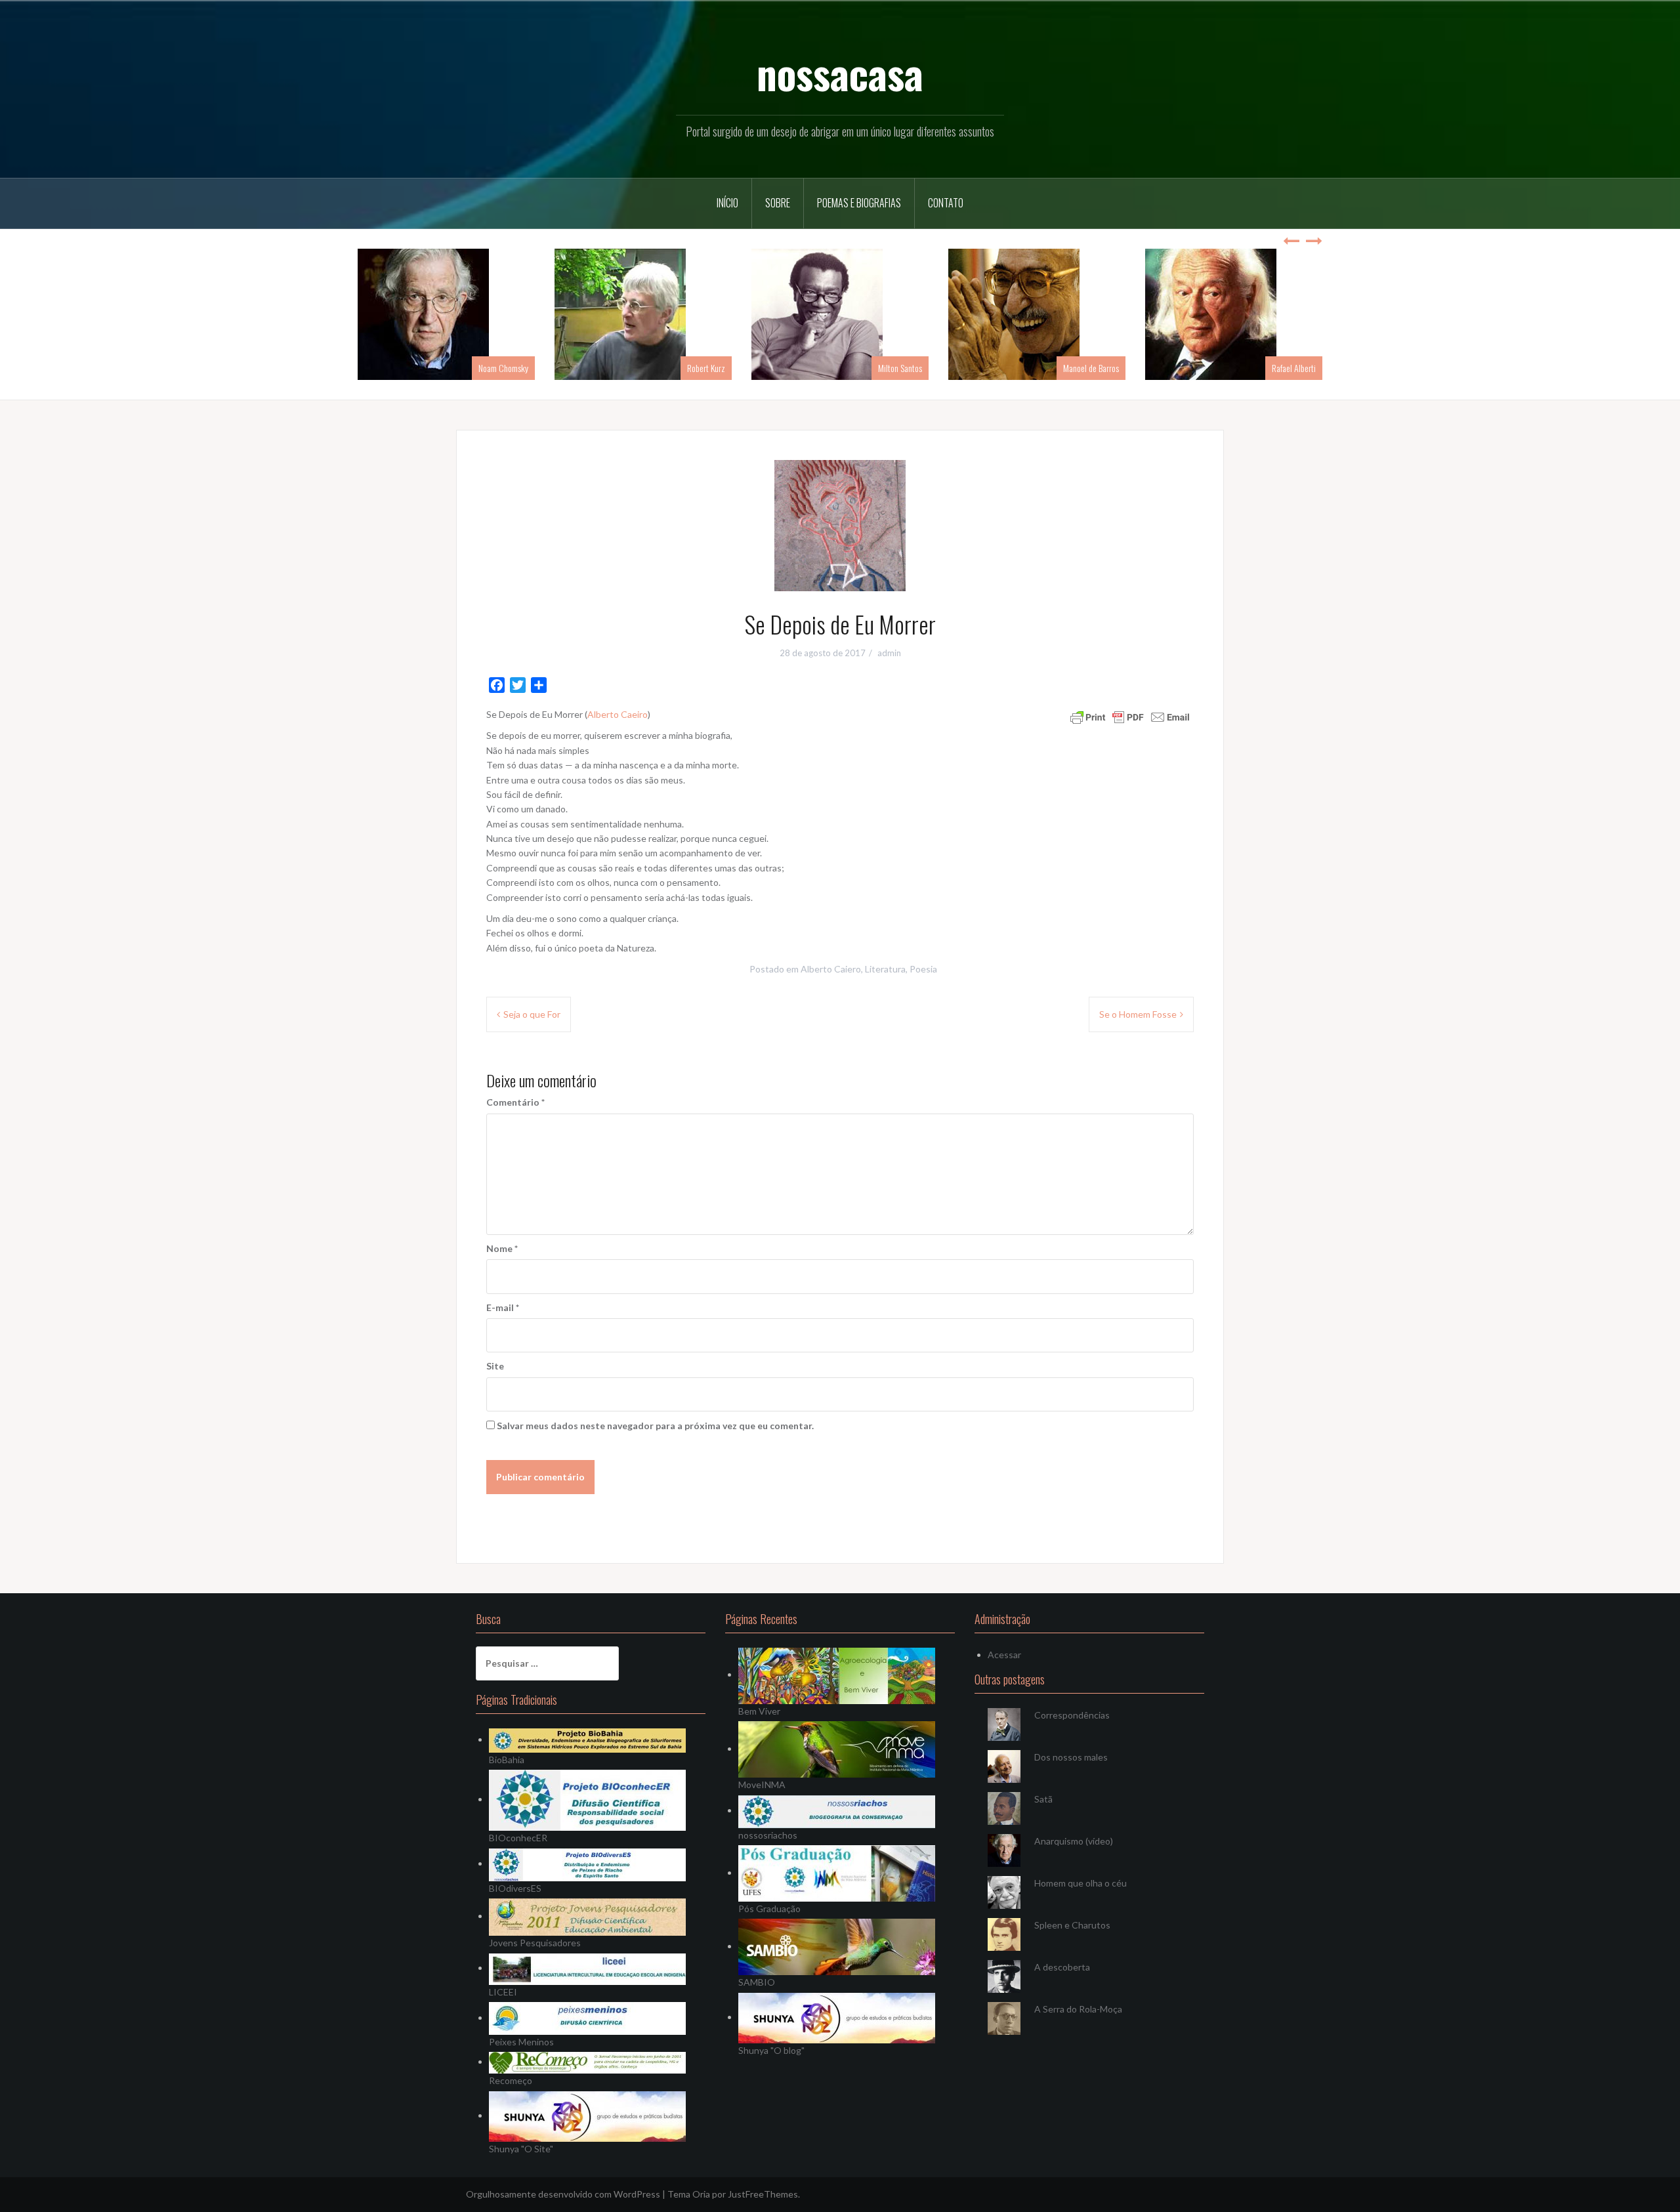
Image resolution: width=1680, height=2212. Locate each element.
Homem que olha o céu (1081, 1883)
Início (727, 203)
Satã (1043, 1799)
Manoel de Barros (1091, 368)
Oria (701, 2194)
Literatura (885, 969)
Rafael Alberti (1294, 368)
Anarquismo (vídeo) (1074, 1841)
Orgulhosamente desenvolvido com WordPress (563, 2194)
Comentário (515, 1102)
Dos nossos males (1071, 1757)
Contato (946, 203)
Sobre (778, 203)
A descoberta (1062, 1967)
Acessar (1004, 1655)
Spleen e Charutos (1072, 1925)
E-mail (503, 1307)
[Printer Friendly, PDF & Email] (1130, 716)
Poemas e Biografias (859, 203)
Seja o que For (532, 1014)
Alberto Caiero (831, 969)
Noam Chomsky (503, 368)
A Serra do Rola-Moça (1078, 2009)
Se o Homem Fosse (1138, 1014)
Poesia (923, 969)
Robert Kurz (706, 368)
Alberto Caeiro (618, 714)
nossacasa (840, 73)
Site (495, 1366)
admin (889, 653)
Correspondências (1072, 1715)
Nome (502, 1248)
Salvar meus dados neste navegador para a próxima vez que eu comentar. (655, 1426)
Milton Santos (900, 368)
